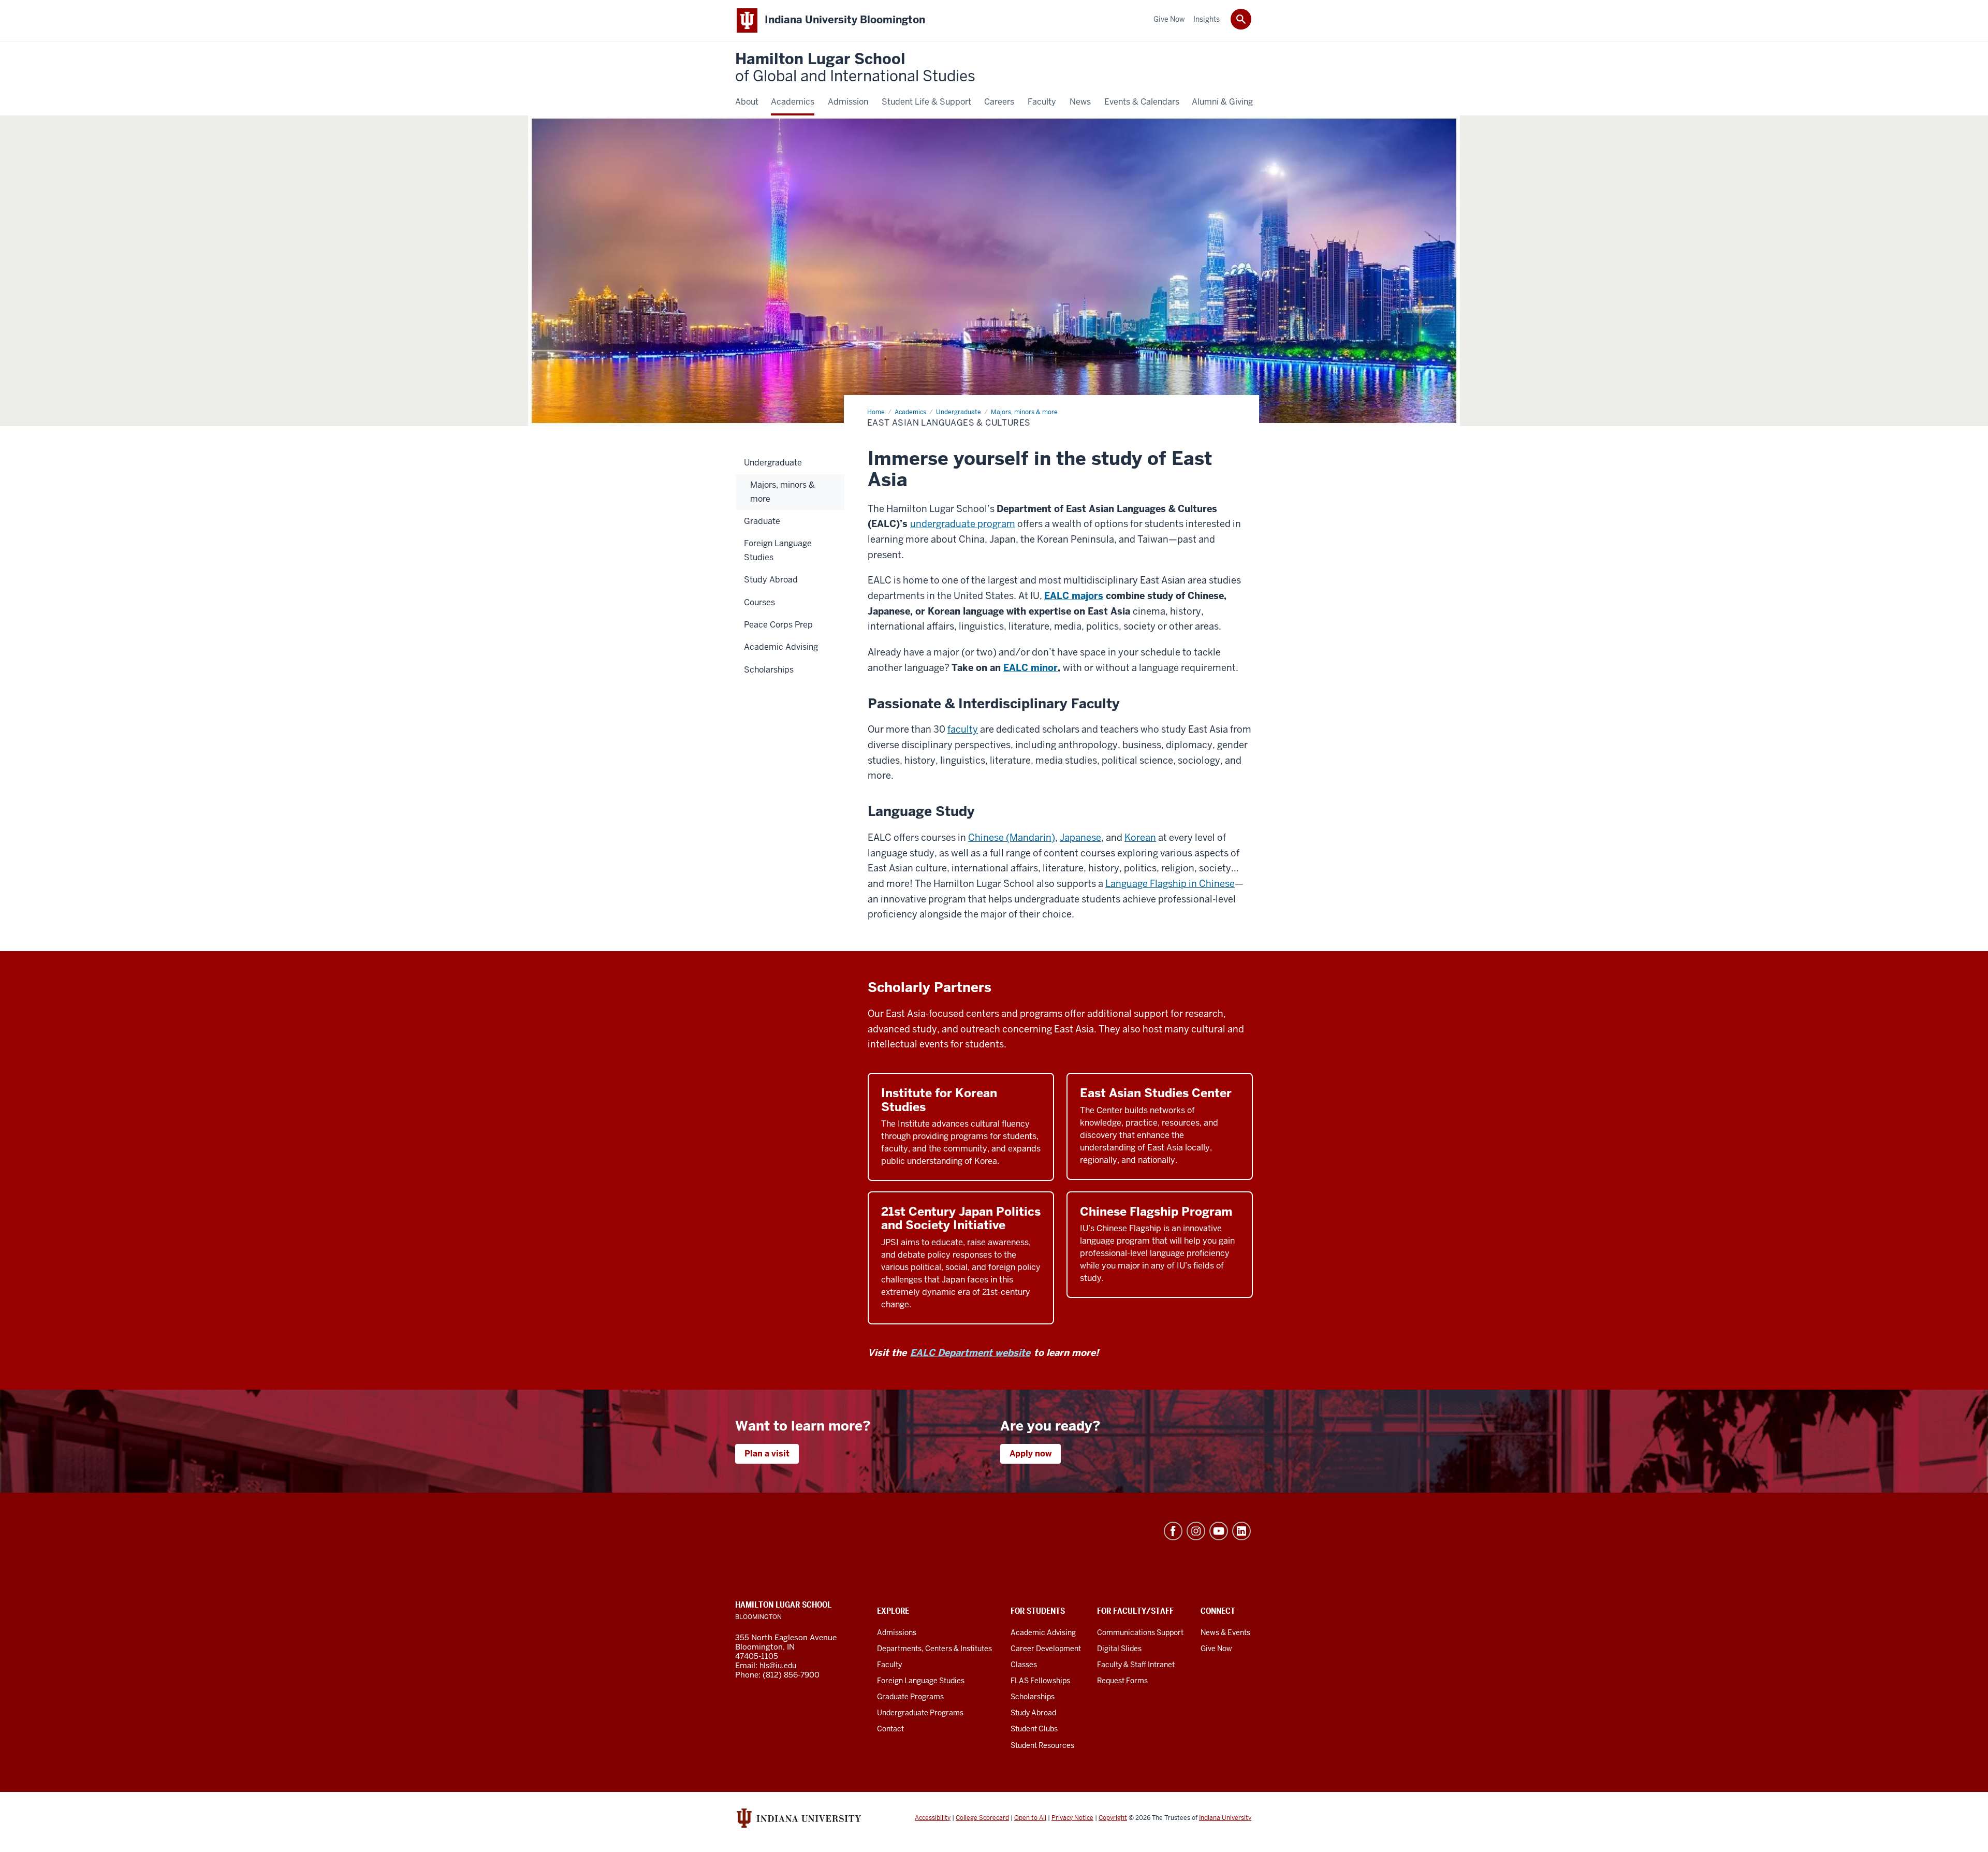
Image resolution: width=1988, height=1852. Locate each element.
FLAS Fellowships (1040, 1681)
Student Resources (1042, 1745)
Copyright (1113, 1818)
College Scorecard (982, 1818)
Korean (1140, 837)
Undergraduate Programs (920, 1713)
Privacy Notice (1072, 1818)
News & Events (1225, 1632)
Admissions (897, 1632)
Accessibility (933, 1818)
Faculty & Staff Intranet (1136, 1665)
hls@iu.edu (778, 1666)
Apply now (1030, 1454)
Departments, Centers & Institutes (934, 1649)
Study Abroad (1033, 1713)
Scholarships (1033, 1697)
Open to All (1030, 1818)
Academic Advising (1043, 1632)
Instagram (1196, 1531)
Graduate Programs (910, 1697)
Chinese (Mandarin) (1012, 837)
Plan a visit (767, 1454)
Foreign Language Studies (921, 1681)
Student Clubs (1034, 1729)
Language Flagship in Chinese (1170, 884)
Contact (890, 1729)
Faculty (889, 1665)
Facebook (1173, 1531)
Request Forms (1122, 1681)
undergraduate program (963, 524)
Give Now (1216, 1649)
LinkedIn (1241, 1531)
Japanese (1080, 837)
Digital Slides (1119, 1649)
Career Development (1046, 1649)
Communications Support (1140, 1632)
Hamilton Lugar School (855, 68)
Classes (1024, 1665)
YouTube (1219, 1531)
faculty (963, 729)
